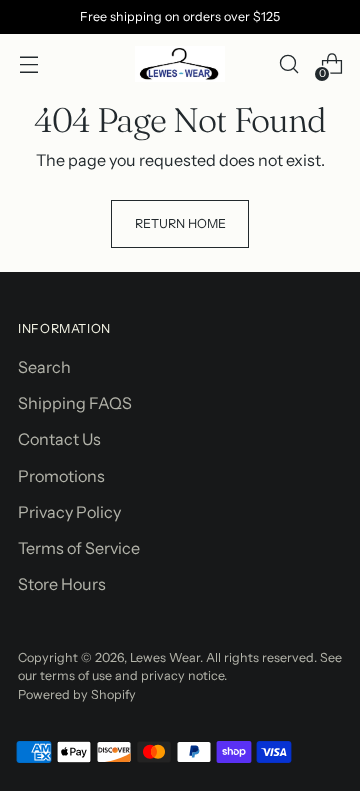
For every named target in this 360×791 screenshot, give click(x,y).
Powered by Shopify (77, 694)
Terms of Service (79, 548)
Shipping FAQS (75, 403)
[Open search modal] (288, 64)
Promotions (61, 476)
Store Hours (62, 584)
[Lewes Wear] (180, 64)
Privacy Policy (69, 512)
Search (44, 367)
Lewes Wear (165, 657)
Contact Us (59, 439)
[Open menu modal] (28, 64)
